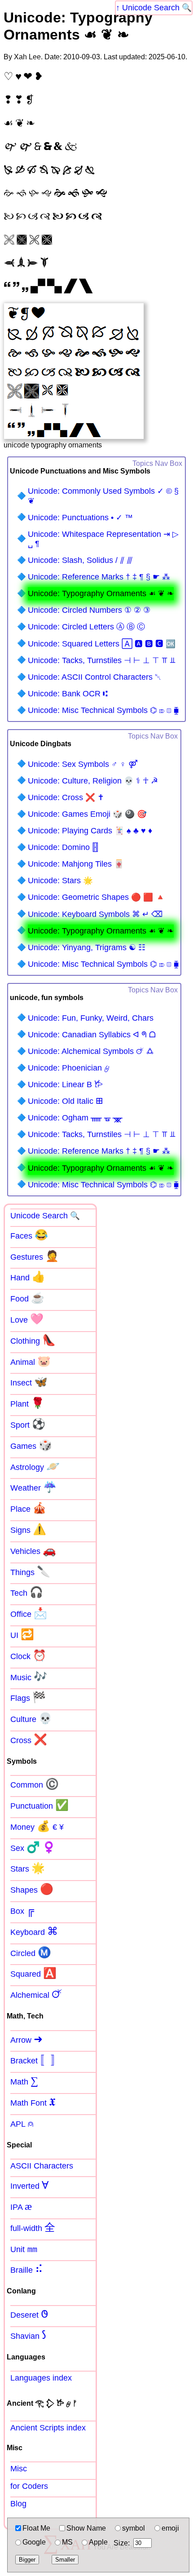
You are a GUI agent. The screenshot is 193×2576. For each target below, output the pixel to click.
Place (28, 1508)
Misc (19, 2469)
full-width (33, 2227)
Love (27, 1319)
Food (27, 1298)
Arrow (26, 2039)
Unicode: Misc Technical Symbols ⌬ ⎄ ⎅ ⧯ (103, 710)
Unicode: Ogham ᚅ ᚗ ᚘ (75, 1118)
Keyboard (34, 1931)
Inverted (29, 2185)
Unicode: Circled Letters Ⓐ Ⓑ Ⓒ (86, 627)
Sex (33, 1847)
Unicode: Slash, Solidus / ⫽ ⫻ (80, 560)
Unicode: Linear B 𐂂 (65, 1084)
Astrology (35, 1466)
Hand (28, 1277)
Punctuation (39, 1805)
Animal (31, 1361)
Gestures (35, 1256)
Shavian (28, 2335)
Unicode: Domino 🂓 (63, 847)
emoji (170, 2528)
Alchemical (36, 1994)
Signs (28, 1529)
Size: (122, 2543)
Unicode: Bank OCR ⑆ (68, 694)
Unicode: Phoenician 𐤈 (69, 1068)
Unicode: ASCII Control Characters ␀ (94, 677)
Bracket (36, 2060)
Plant (27, 1403)
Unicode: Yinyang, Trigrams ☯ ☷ (87, 947)
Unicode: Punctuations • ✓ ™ (80, 518)
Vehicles (33, 1550)
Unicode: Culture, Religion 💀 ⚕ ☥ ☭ (93, 781)
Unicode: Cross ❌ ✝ (66, 797)
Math (24, 2081)
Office (29, 1613)
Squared (33, 1973)
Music (29, 1677)
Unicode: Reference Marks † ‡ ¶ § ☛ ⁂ (99, 577)
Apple (98, 2542)
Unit (24, 2248)
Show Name (86, 2528)
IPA (21, 2206)
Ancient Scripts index (48, 2428)
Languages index (41, 2378)
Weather (33, 1487)
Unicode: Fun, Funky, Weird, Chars (91, 1018)
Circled (31, 1952)
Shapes (32, 1889)
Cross (29, 1739)
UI (22, 1634)
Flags (28, 1697)
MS (67, 2542)
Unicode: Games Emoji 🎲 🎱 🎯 (87, 814)
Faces (29, 1235)
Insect (29, 1382)
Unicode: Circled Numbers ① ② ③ (89, 610)
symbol (134, 2528)
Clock (28, 1655)
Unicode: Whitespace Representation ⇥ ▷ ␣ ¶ (103, 539)
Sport (28, 1424)
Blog (18, 2504)
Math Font (33, 2102)
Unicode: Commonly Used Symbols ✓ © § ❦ (103, 496)
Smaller (65, 2560)
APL (22, 2123)
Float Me (36, 2528)
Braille (27, 2269)
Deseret (29, 2314)
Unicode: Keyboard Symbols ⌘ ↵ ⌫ (95, 914)
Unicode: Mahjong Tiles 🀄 (76, 864)
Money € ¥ (37, 1826)
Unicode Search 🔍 (157, 8)
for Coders (29, 2486)
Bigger (27, 2560)
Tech (27, 1592)
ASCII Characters (42, 2166)
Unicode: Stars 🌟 (60, 881)
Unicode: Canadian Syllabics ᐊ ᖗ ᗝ (92, 1035)
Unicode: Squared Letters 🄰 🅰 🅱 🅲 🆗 (102, 644)
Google (34, 2542)
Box (22, 1910)
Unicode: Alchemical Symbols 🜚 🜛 (91, 1051)
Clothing (33, 1340)
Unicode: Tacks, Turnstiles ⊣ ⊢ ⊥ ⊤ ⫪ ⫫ (102, 660)
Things (30, 1571)
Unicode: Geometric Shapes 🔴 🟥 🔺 (96, 897)
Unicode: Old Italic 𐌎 (66, 1101)
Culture (31, 1718)
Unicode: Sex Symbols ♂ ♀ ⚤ (83, 764)
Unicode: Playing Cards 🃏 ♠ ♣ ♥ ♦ (90, 831)
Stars (28, 1868)
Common (35, 1784)
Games (31, 1445)
